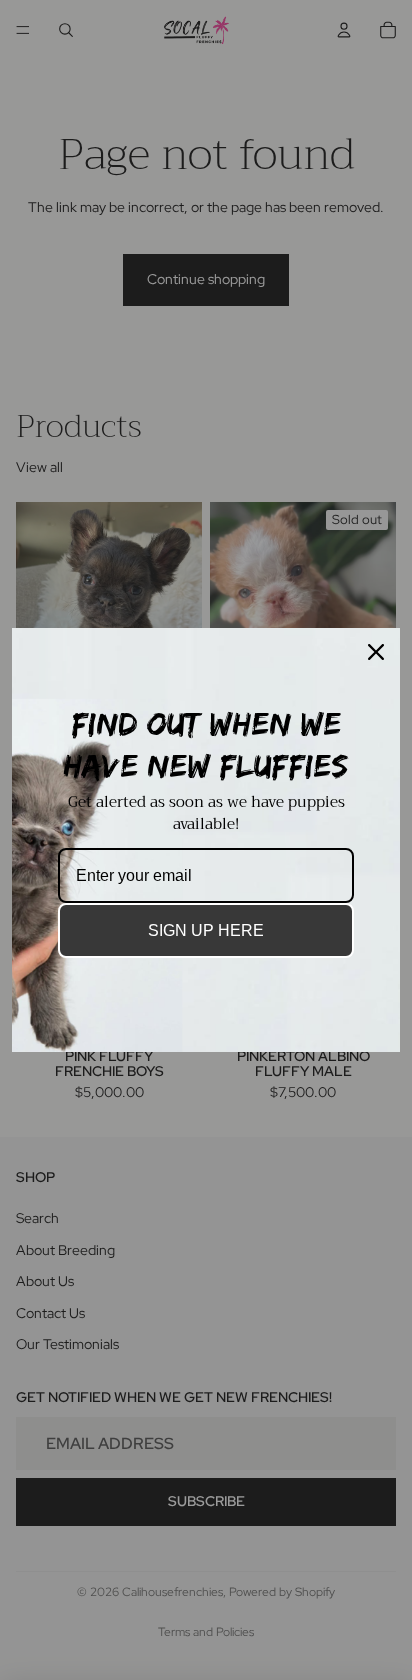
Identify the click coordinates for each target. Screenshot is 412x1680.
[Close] (376, 652)
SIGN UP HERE (206, 930)
